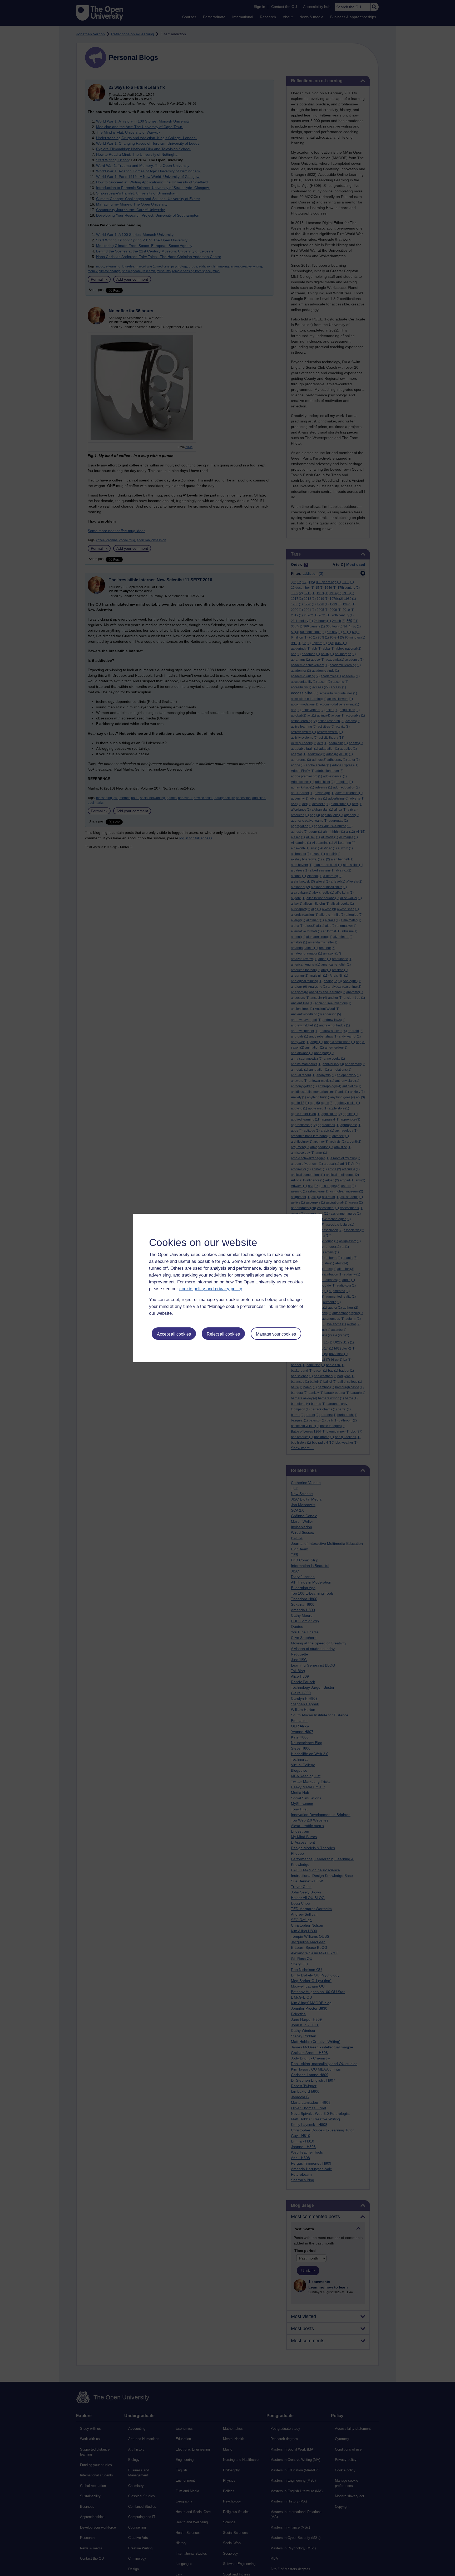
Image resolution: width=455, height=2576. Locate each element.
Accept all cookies (174, 1334)
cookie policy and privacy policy (211, 1289)
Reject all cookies (223, 1334)
